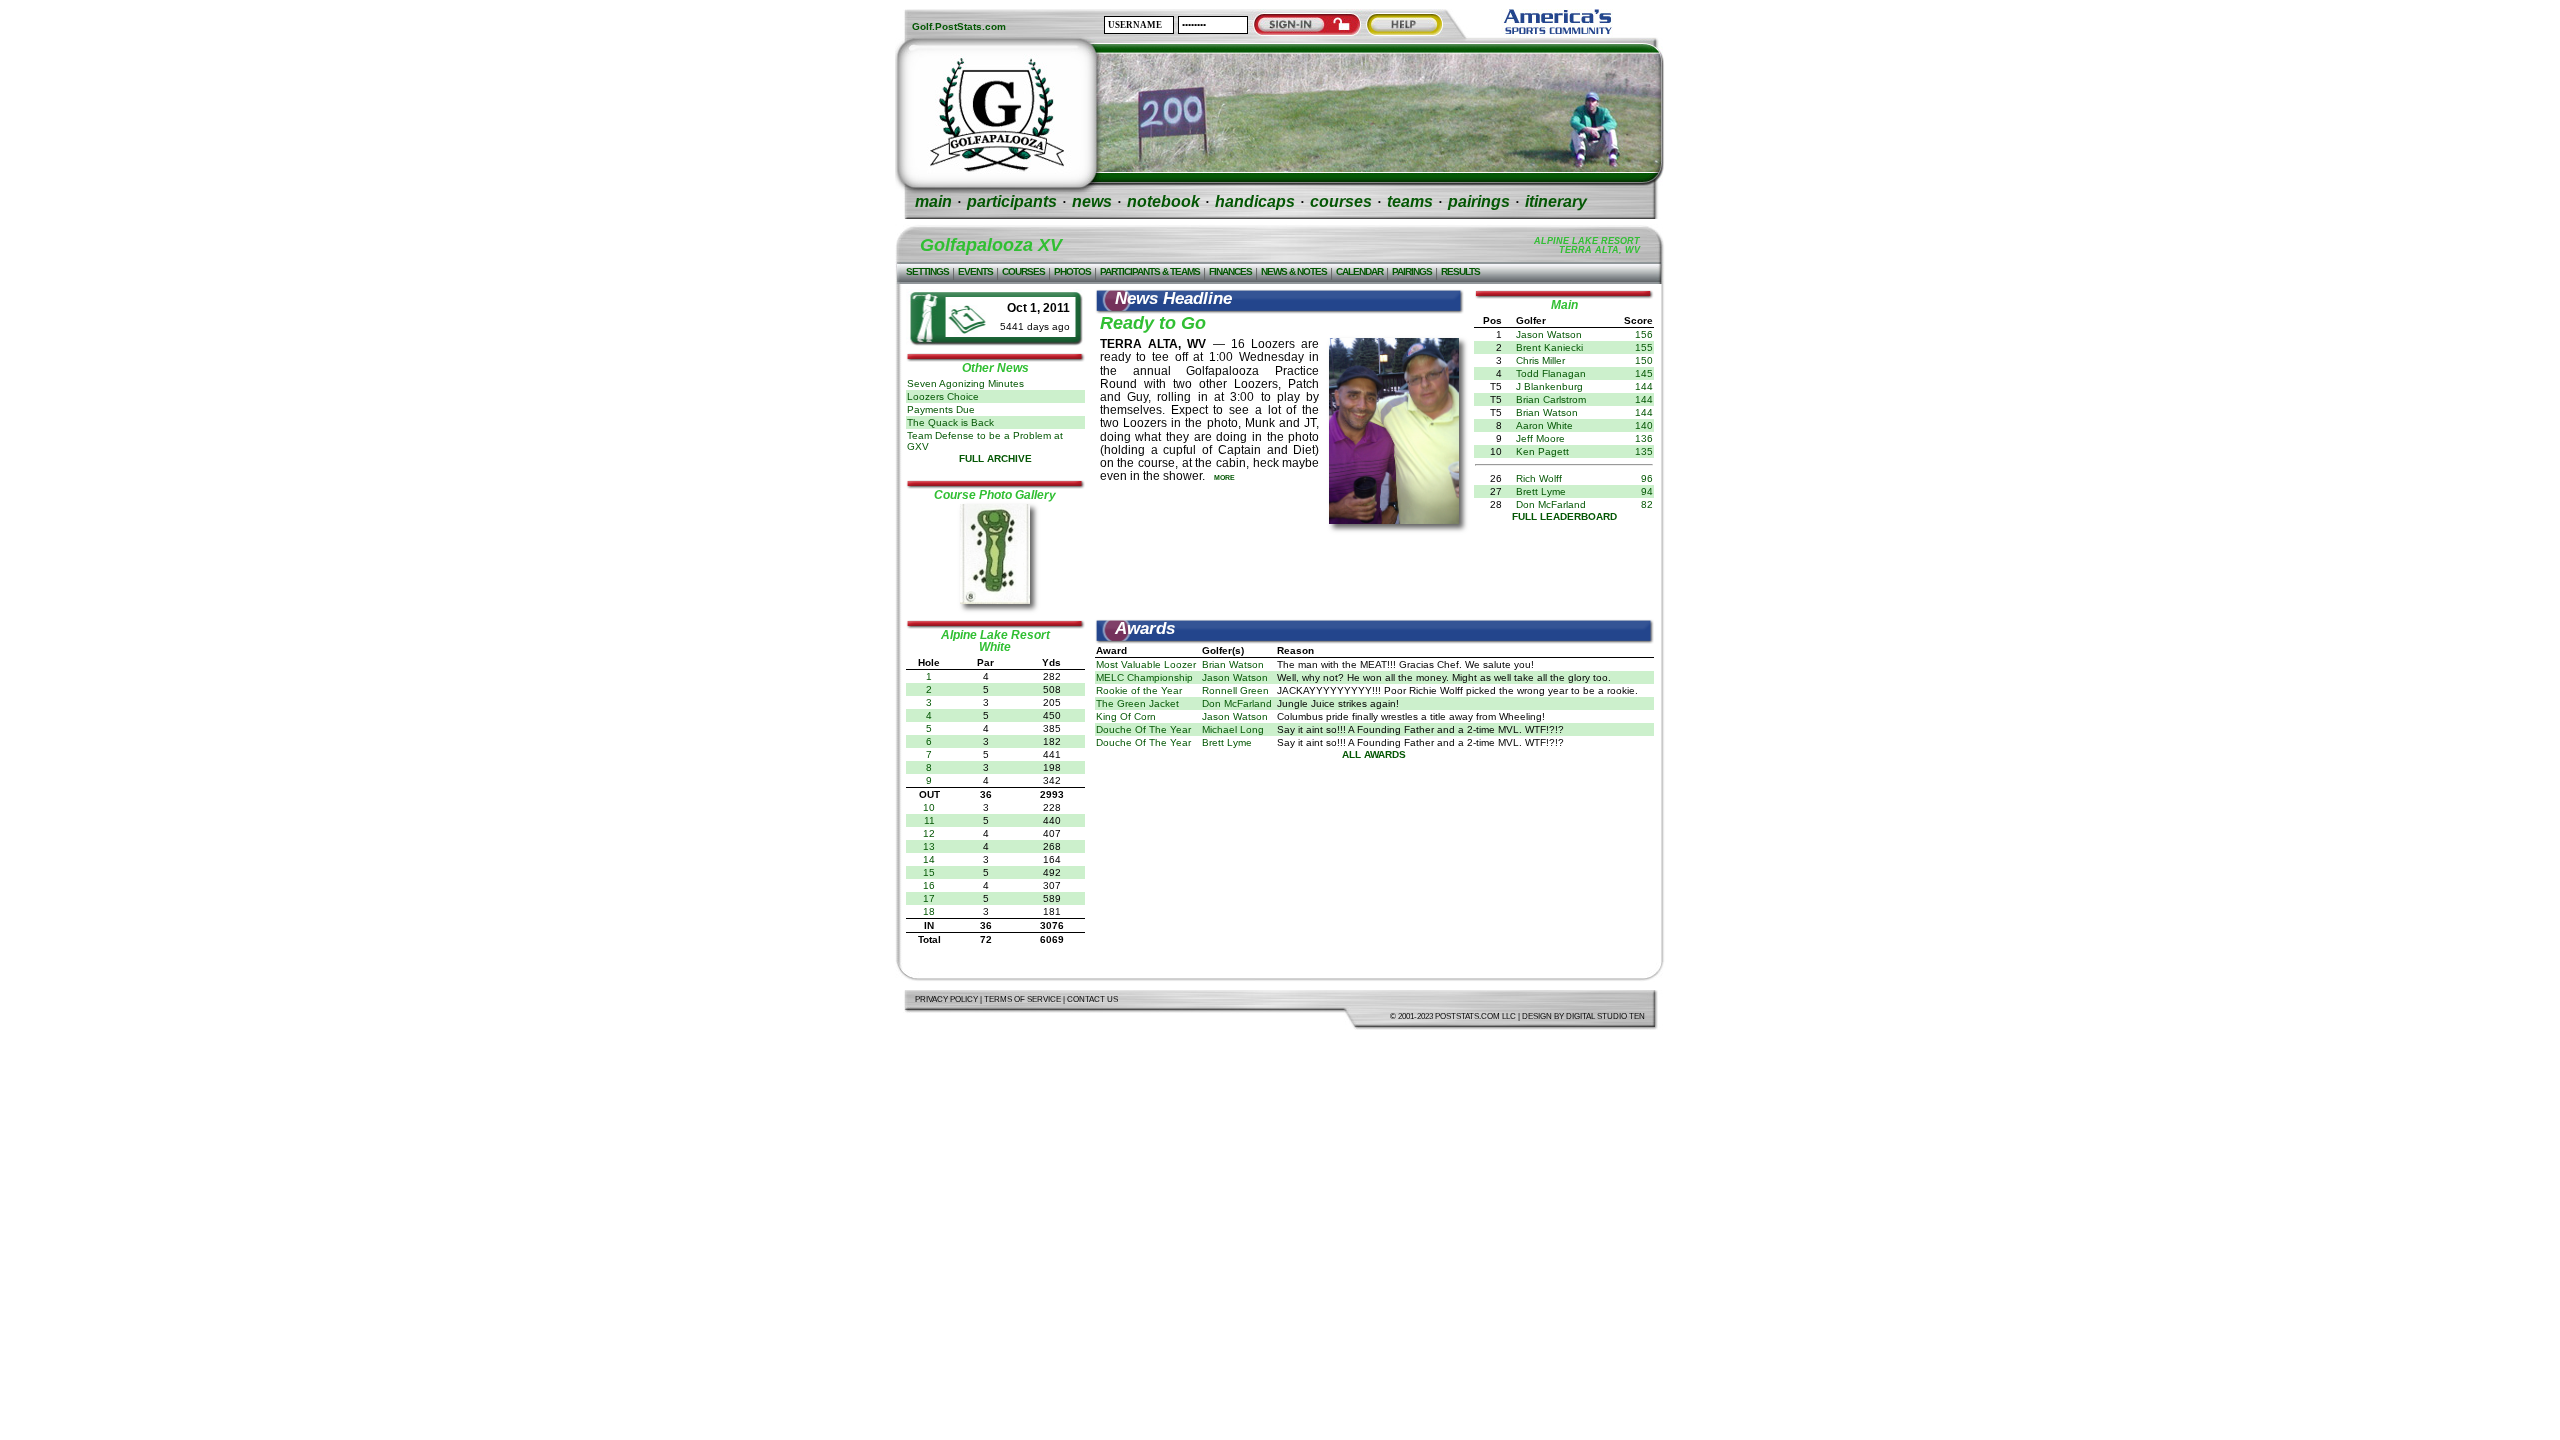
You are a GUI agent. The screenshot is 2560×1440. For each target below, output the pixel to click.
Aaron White (1544, 425)
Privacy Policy (946, 999)
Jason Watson (1549, 334)
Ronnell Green (1235, 690)
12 (929, 833)
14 (929, 859)
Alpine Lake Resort (995, 635)
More (1224, 477)
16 (929, 885)
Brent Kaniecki (1549, 347)
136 (1644, 438)
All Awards (1374, 754)
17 (929, 898)
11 (929, 820)
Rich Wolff (1539, 478)
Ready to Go (1153, 323)
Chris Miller (1540, 360)
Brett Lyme (1541, 491)
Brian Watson (1547, 412)
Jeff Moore (1540, 438)
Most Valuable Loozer (1146, 664)
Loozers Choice (943, 396)
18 (929, 911)
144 (1644, 386)
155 (1644, 347)
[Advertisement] (1374, 574)
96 (1647, 478)
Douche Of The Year (1143, 729)
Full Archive (995, 458)
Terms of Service (1022, 999)
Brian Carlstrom (1551, 399)
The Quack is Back (950, 422)
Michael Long (1233, 729)
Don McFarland (1551, 504)
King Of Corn (1126, 716)
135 (1644, 451)
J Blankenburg (1549, 386)
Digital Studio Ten (1605, 1016)
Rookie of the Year (1139, 690)
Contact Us (1092, 999)
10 (929, 807)
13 (929, 846)
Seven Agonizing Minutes (965, 383)
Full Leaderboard (1564, 516)
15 (929, 872)
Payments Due (941, 409)
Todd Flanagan (1551, 373)
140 (1644, 425)
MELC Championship (1144, 677)
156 (1644, 334)
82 (1647, 504)
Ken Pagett (1542, 451)
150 (1644, 360)
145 (1644, 373)
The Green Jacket (1137, 703)
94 (1647, 491)
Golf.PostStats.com (959, 26)
